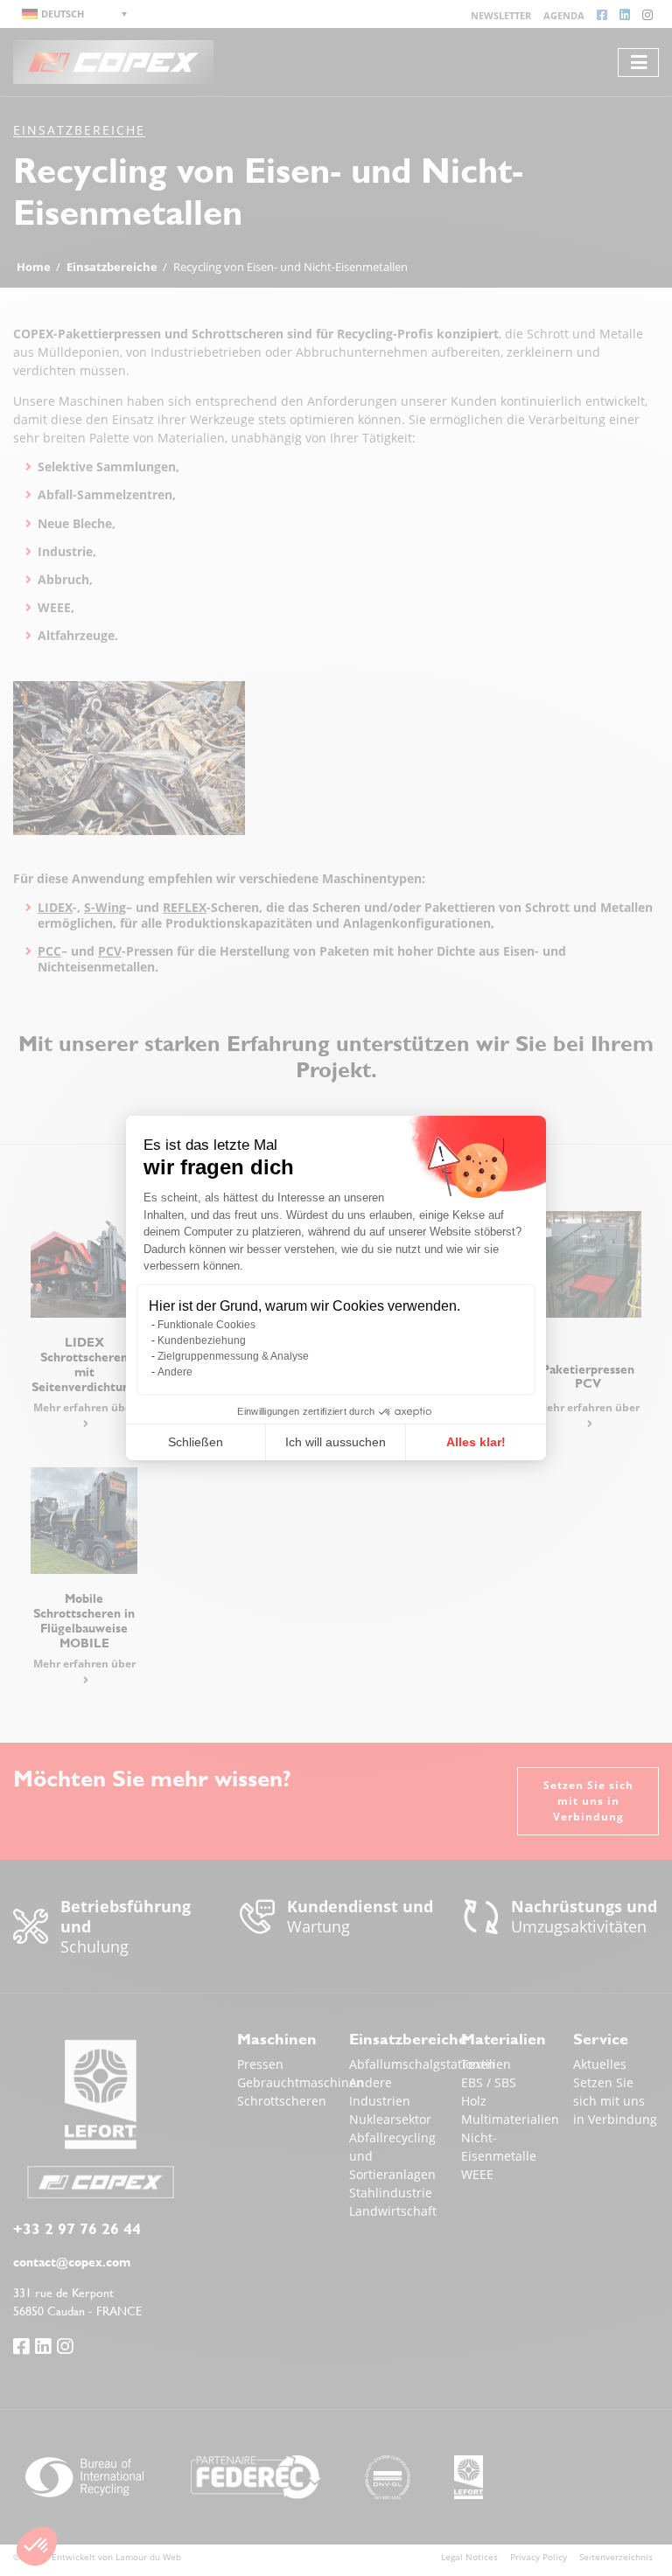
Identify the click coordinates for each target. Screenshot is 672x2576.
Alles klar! (476, 1442)
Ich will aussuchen (336, 1442)
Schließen (196, 1442)
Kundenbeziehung (202, 1340)
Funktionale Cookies (206, 1325)
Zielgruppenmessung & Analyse (233, 1356)
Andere (175, 1372)
